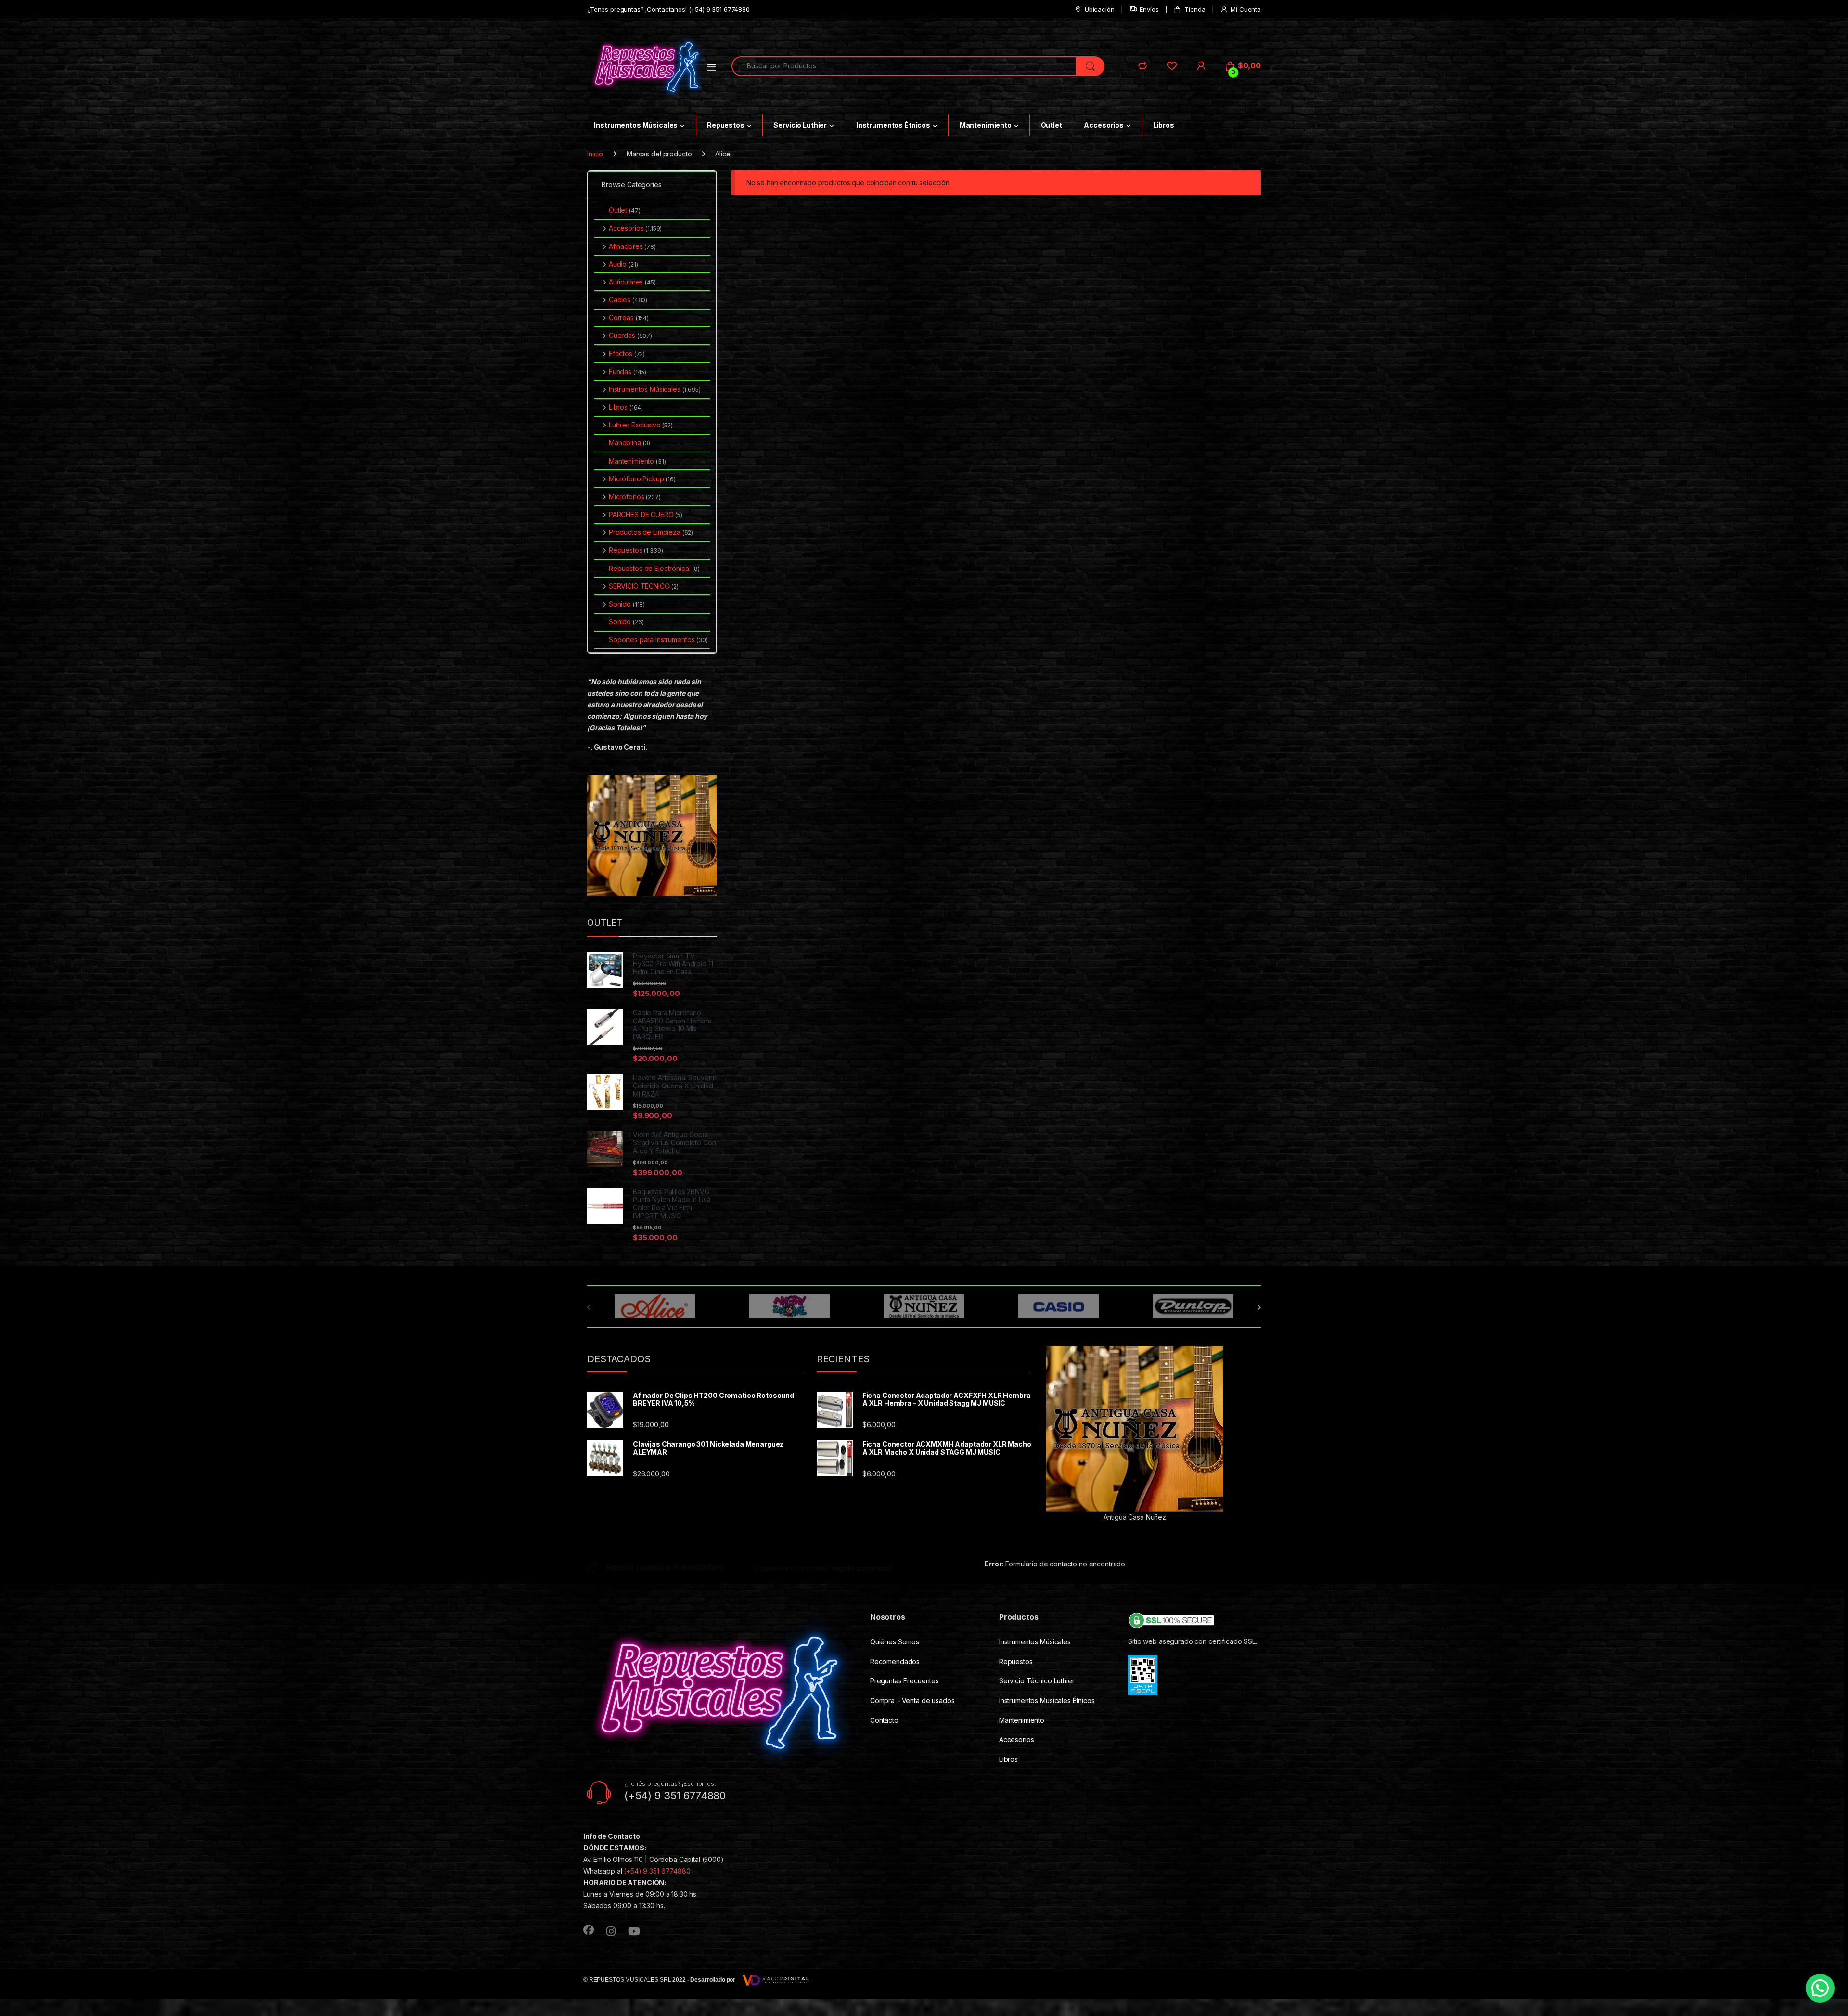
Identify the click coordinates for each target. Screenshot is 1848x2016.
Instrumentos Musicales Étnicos (1047, 1700)
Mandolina (629, 443)
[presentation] (1259, 1307)
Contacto (884, 1720)
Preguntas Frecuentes (905, 1681)
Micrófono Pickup (642, 479)
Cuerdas (630, 335)
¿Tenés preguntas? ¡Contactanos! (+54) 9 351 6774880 (668, 9)
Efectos (627, 354)
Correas (629, 317)
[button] (1820, 1988)
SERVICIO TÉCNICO (644, 586)
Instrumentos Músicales (636, 125)
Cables (628, 300)
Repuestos (726, 125)
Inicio (595, 154)
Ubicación (1100, 9)
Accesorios (1104, 125)
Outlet (1052, 125)
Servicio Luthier (800, 125)
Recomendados (895, 1661)
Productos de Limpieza (651, 532)
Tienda (1195, 9)
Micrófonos (635, 497)
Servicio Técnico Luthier (1037, 1681)
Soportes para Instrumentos (658, 640)
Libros (1164, 125)
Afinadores (632, 246)
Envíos (1149, 9)
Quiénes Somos (895, 1642)
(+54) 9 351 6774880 (657, 1871)
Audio (623, 264)
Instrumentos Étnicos (893, 125)
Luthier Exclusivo (641, 425)
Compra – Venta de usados (912, 1700)
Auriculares (632, 282)
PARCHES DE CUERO (646, 514)
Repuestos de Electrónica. (654, 568)
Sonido (627, 604)
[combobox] (904, 66)
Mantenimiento (986, 125)
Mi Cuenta (1246, 9)
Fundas (628, 371)
